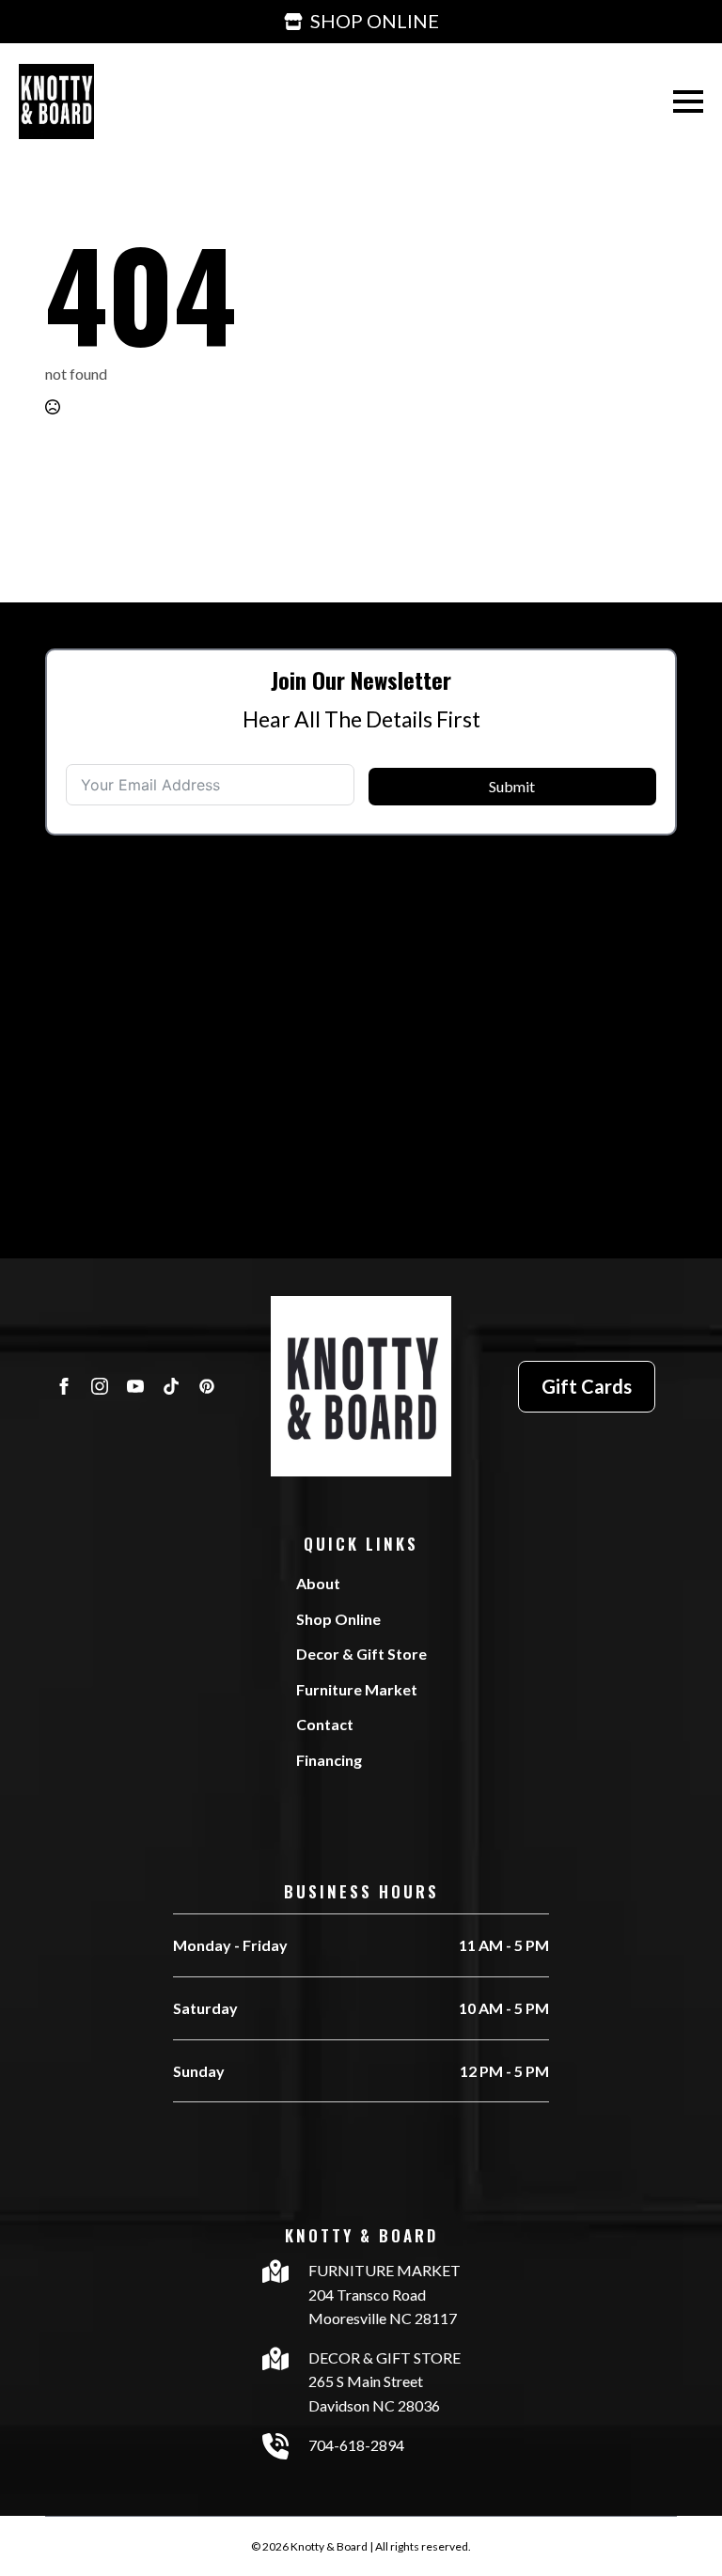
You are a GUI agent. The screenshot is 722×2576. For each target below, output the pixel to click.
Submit (512, 786)
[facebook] (64, 1386)
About (318, 1583)
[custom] (171, 1386)
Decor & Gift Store (361, 1654)
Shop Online (338, 1619)
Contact (325, 1724)
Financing (329, 1760)
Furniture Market (357, 1689)
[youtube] (135, 1386)
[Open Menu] (688, 101)
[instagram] (100, 1386)
